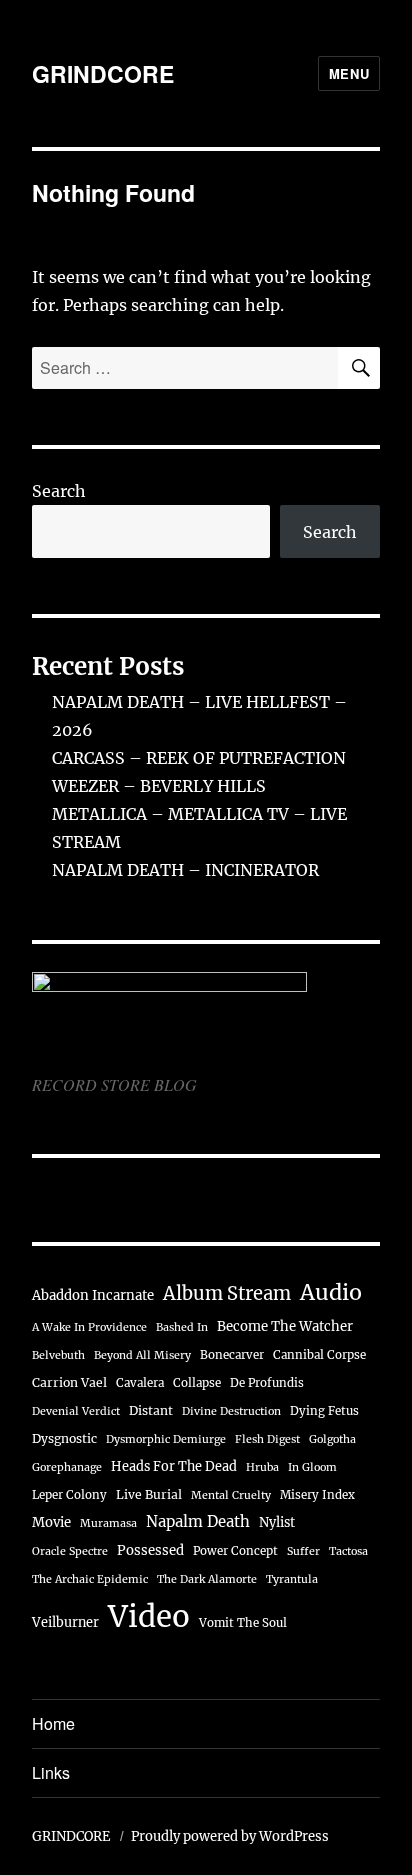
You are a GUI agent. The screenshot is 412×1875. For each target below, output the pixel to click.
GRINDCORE (103, 73)
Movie (51, 1522)
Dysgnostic (64, 1438)
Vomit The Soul (243, 1623)
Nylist (277, 1522)
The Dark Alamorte (207, 1579)
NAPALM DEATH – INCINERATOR (185, 870)
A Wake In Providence (89, 1327)
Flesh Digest (267, 1439)
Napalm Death (198, 1521)
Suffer (303, 1551)
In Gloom (312, 1467)
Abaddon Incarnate (93, 1295)
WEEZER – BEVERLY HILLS (159, 786)
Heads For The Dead (174, 1466)
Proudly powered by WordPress (230, 1836)
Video (149, 1616)
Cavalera (140, 1383)
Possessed (150, 1550)
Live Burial (149, 1494)
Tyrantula (292, 1579)
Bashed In (182, 1327)
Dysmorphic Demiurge (166, 1439)
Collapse (197, 1383)
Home (53, 1723)
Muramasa (108, 1523)
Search (59, 491)
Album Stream (227, 1293)
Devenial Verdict (76, 1411)
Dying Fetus (324, 1411)
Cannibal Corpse (319, 1355)
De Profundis (267, 1383)
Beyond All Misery (142, 1355)
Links (51, 1772)
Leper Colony (69, 1495)
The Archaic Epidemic (90, 1579)
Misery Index (317, 1495)
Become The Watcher (285, 1326)
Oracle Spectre (70, 1551)
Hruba (262, 1467)
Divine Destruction (231, 1411)
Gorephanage (67, 1467)
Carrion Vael (69, 1382)
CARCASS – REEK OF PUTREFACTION (199, 758)
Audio (331, 1292)
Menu (349, 73)
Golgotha (332, 1439)
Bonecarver (232, 1355)
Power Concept (235, 1551)
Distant (151, 1410)
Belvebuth (58, 1355)
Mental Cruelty (231, 1495)
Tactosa (348, 1551)
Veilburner (65, 1622)
